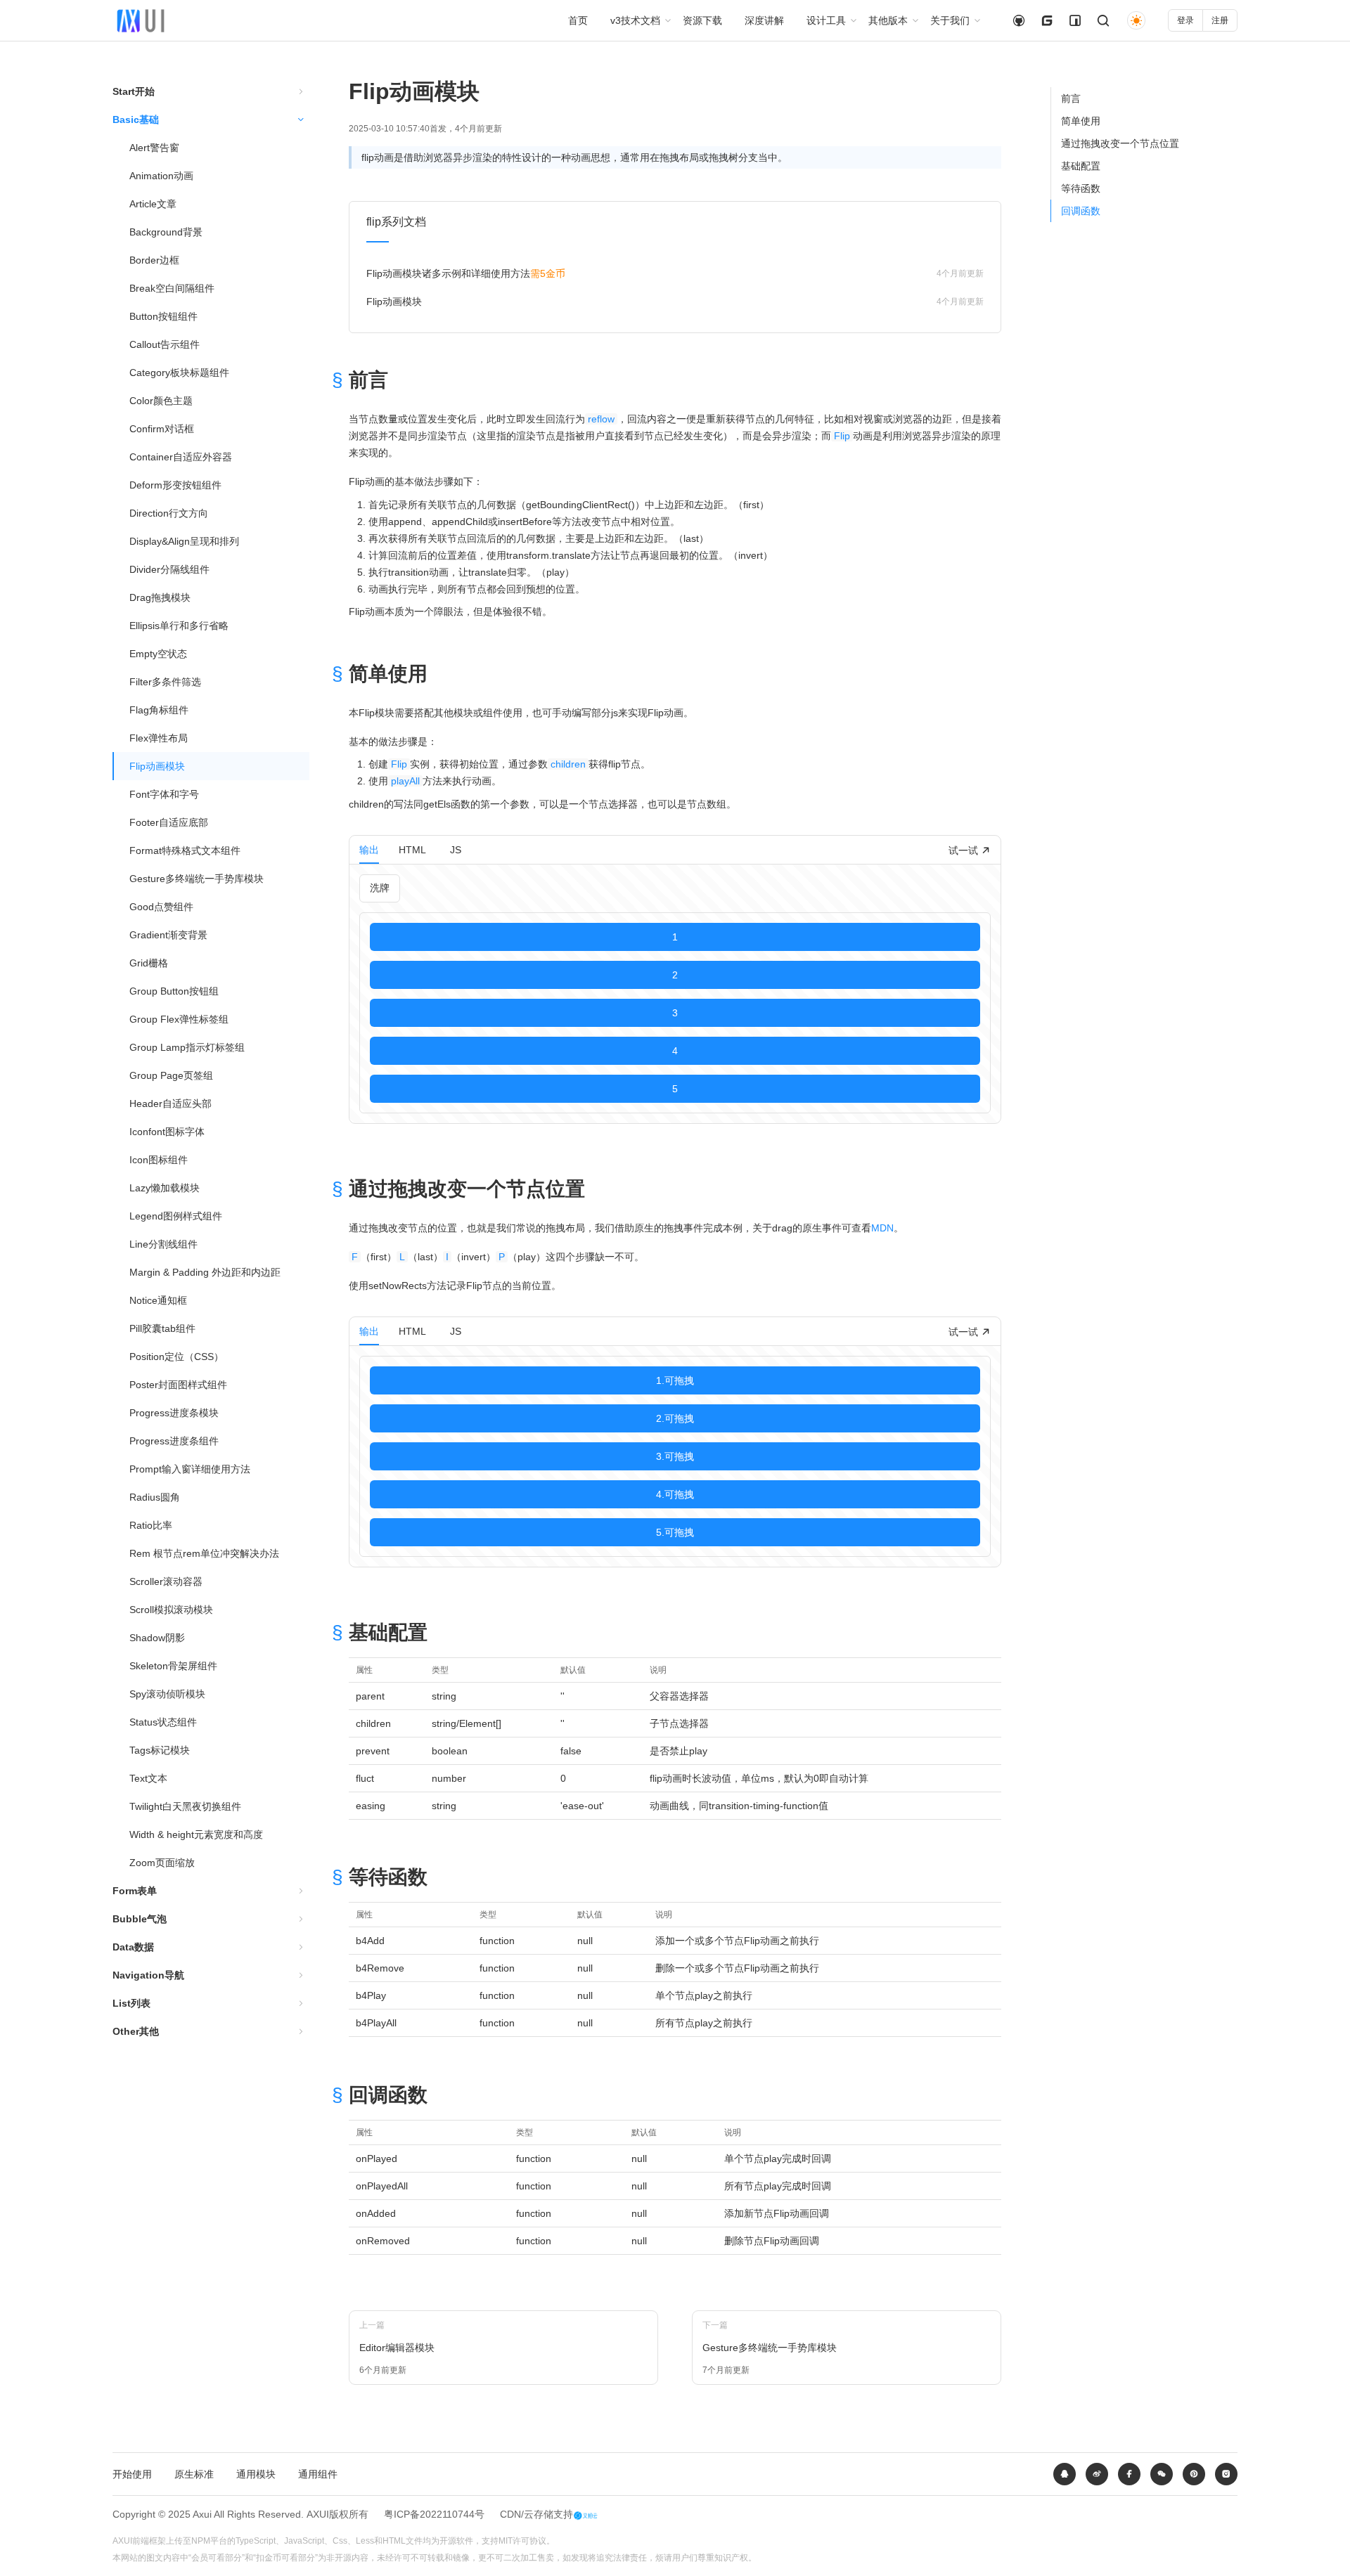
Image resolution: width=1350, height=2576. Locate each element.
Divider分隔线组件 (169, 569)
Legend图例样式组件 (176, 1216)
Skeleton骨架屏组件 (173, 1666)
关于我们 (950, 20)
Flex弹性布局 (159, 738)
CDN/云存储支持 (536, 2514)
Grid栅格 (149, 963)
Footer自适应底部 (169, 822)
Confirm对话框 (162, 429)
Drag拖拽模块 (160, 597)
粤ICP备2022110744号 (434, 2514)
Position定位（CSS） (176, 1357)
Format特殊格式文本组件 (185, 850)
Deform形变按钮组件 (175, 485)
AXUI (318, 2514)
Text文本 (148, 1778)
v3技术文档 (635, 20)
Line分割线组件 (163, 1244)
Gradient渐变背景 (168, 935)
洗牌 (380, 888)
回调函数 (1081, 211)
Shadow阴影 (157, 1638)
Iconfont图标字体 (167, 1132)
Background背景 (166, 232)
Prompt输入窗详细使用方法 (190, 1469)
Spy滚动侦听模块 (167, 1694)
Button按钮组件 (163, 316)
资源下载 (702, 20)
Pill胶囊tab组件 (162, 1328)
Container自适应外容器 (181, 457)
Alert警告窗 (154, 148)
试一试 (965, 850)
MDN (882, 1228)
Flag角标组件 (159, 710)
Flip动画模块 (157, 766)
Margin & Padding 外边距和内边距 (205, 1272)
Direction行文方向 (169, 513)
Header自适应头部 (171, 1103)
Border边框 (154, 260)
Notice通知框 (158, 1300)
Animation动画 (161, 176)
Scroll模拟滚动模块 (171, 1610)
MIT (506, 2541)
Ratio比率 (151, 1525)
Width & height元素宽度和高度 (196, 1834)
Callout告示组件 (165, 344)
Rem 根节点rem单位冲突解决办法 (204, 1553)
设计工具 (826, 20)
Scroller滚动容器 (166, 1581)
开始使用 (132, 2474)
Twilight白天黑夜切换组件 (185, 1806)
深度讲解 (764, 20)
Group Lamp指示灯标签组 (187, 1047)
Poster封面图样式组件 (178, 1385)
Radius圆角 (155, 1497)
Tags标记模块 (160, 1750)
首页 (578, 20)
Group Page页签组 (171, 1075)
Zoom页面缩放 (162, 1863)
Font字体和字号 (164, 794)
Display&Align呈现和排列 (184, 541)
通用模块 (256, 2474)
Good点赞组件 (161, 907)
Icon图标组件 (159, 1160)
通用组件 (318, 2474)
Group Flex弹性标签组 (179, 1019)
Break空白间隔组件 (172, 288)
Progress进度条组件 (174, 1441)
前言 (1071, 98)
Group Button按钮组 (174, 991)
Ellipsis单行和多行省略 (179, 626)
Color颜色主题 (161, 401)
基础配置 (1081, 166)
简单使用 (1081, 121)
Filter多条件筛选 (165, 682)
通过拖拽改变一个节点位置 (1120, 143)
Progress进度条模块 (174, 1413)
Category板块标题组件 (179, 373)
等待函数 (1081, 188)
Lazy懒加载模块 (165, 1188)
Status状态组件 (163, 1722)
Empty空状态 (158, 654)
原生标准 (194, 2474)
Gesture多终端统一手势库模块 (197, 879)
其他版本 (888, 20)
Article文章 (153, 204)
